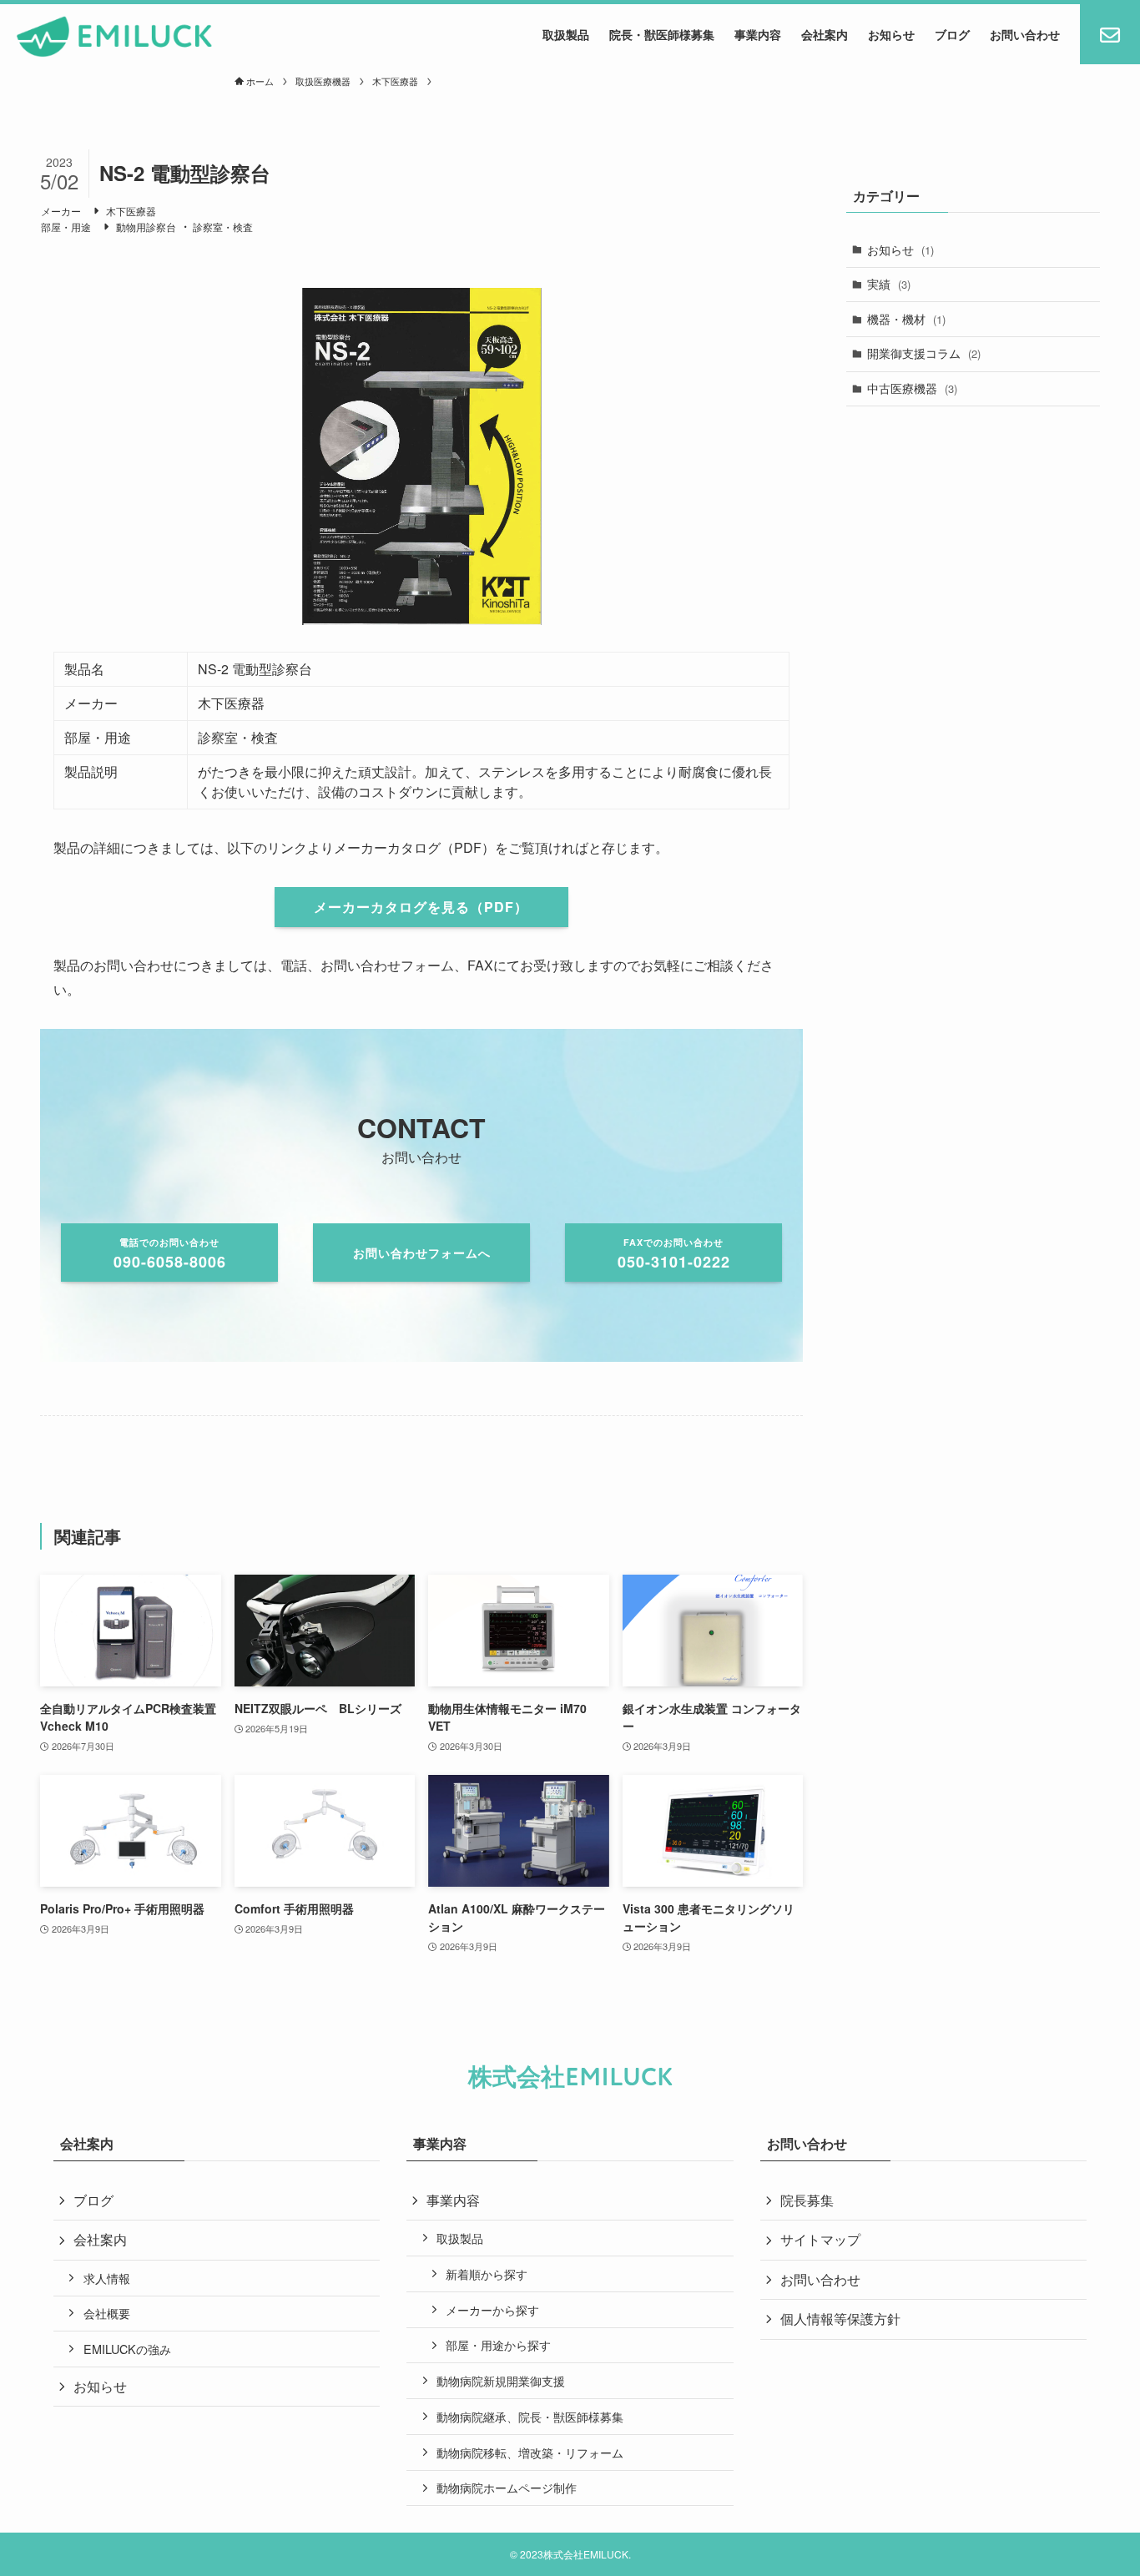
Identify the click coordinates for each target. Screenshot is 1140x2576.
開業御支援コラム (924, 353)
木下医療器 (131, 211)
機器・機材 (906, 319)
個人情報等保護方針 (840, 2319)
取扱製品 (460, 2238)
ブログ (93, 2200)
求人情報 (107, 2278)
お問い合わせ (820, 2279)
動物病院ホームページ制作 (507, 2487)
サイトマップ (820, 2239)
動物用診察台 (146, 227)
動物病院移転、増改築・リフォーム (530, 2452)
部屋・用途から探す (498, 2344)
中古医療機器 (912, 388)
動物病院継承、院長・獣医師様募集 (530, 2416)
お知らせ (900, 250)
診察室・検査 (223, 227)
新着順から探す (487, 2274)
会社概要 (107, 2313)
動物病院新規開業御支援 (501, 2380)
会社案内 (100, 2239)
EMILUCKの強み (127, 2349)
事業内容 (453, 2200)
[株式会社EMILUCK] (115, 37)
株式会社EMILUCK (570, 2077)
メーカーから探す (492, 2309)
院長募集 (807, 2200)
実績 (889, 284)
